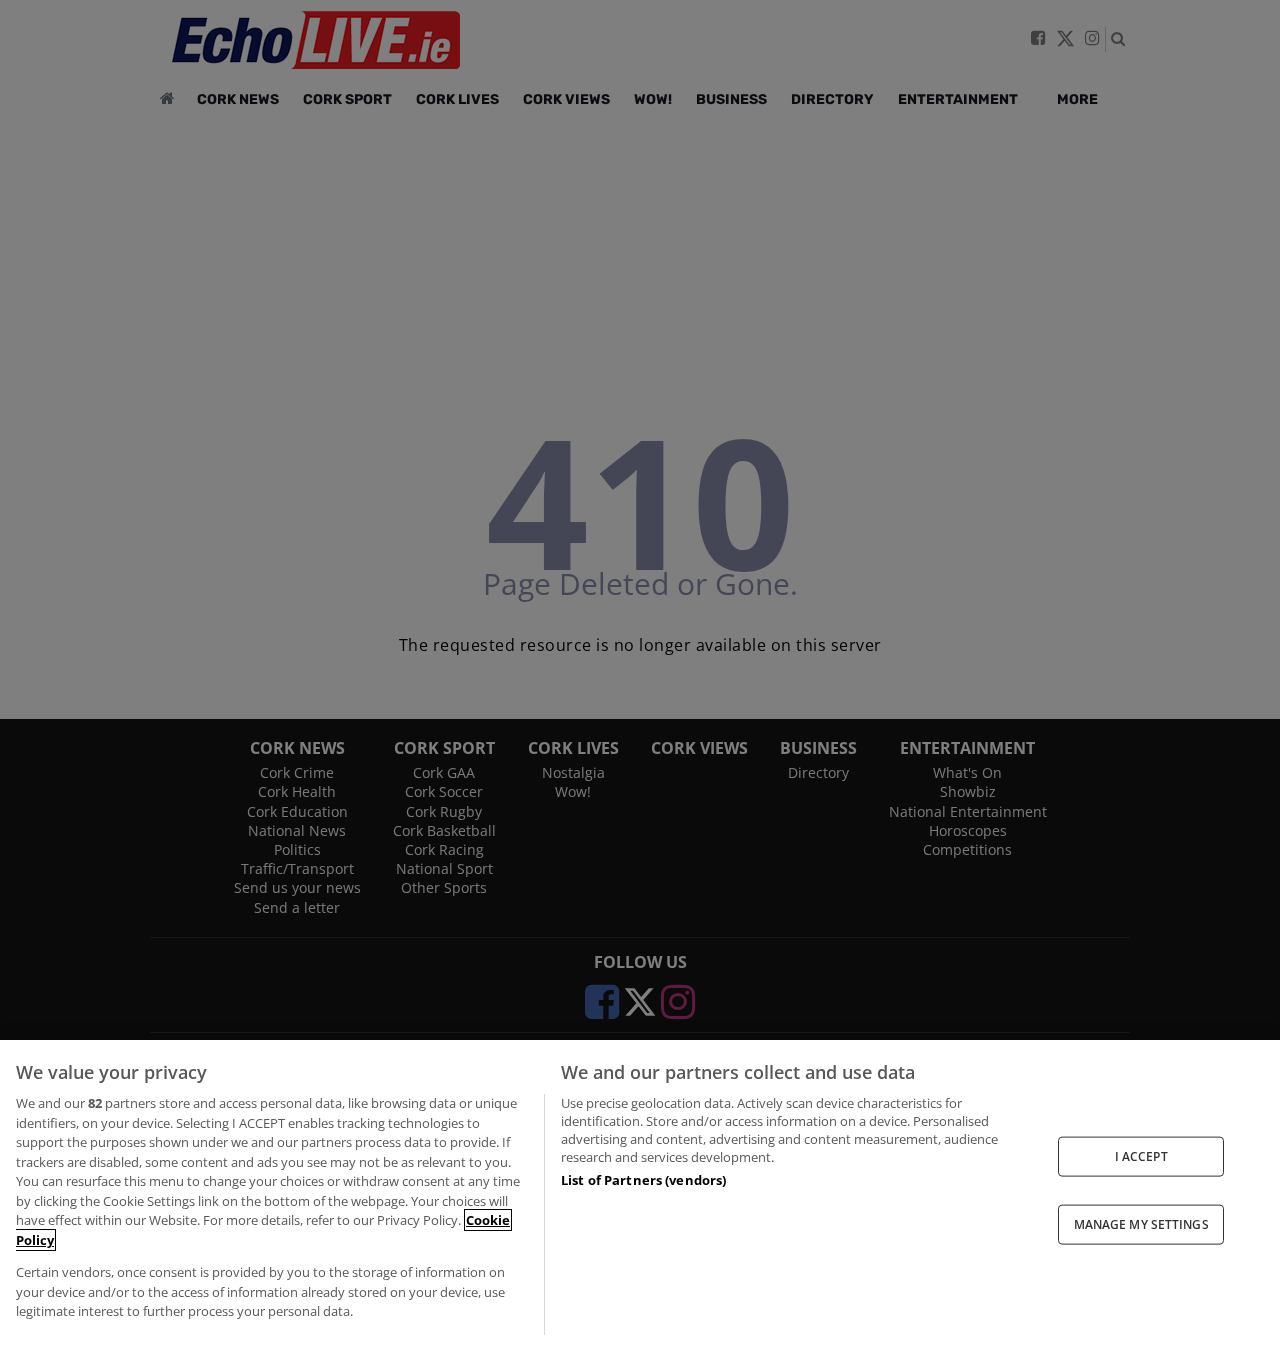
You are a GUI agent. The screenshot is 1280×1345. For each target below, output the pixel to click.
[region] (640, 1192)
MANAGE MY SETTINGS (1141, 1224)
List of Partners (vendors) (643, 1180)
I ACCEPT (1141, 1155)
